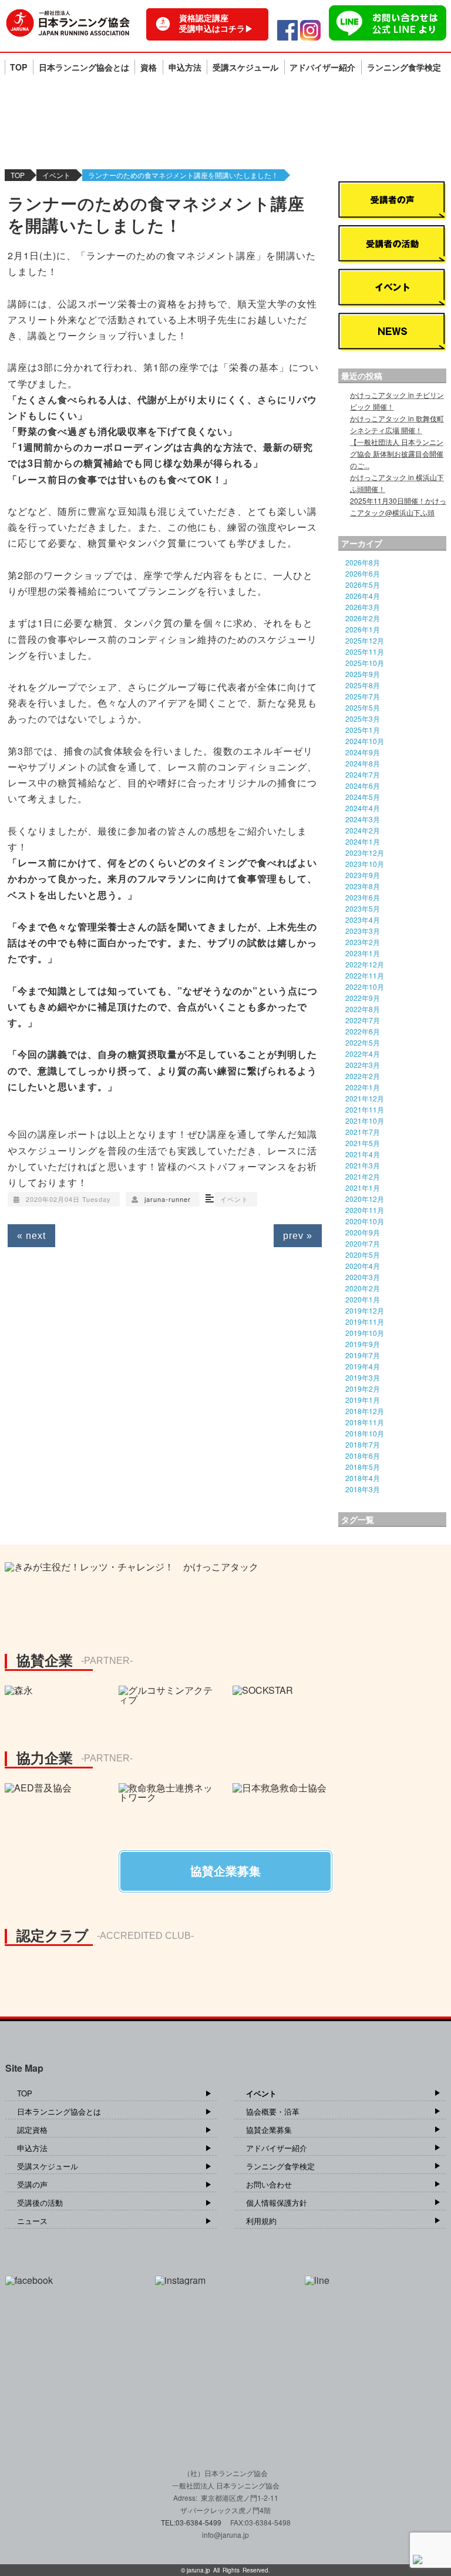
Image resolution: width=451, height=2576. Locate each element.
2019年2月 (363, 1389)
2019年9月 (363, 1344)
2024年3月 (363, 819)
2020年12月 (365, 1199)
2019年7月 (363, 1355)
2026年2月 (363, 618)
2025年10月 (365, 663)
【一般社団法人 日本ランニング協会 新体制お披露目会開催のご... (397, 453)
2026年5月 (363, 584)
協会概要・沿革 (273, 2111)
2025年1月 (363, 730)
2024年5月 (363, 797)
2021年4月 (363, 1154)
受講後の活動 (40, 2203)
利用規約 (261, 2221)
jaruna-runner (168, 1199)
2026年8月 (363, 562)
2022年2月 (363, 1076)
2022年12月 (365, 964)
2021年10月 (365, 1120)
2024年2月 (363, 830)
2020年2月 (363, 1288)
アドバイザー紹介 (322, 67)
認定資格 (32, 2130)
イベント (56, 175)
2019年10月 (365, 1333)
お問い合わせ (269, 2184)
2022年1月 (363, 1087)
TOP (18, 67)
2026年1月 (363, 629)
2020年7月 (363, 1243)
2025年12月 (365, 640)
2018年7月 (363, 1444)
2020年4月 (363, 1266)
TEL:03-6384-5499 (192, 2522)
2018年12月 (365, 1411)
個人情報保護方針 (277, 2203)
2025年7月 (363, 696)
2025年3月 (363, 718)
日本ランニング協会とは (84, 67)
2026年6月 (363, 573)
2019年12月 (365, 1310)
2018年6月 (363, 1456)
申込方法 (185, 67)
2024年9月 (363, 752)
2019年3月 (363, 1377)
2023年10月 (365, 864)
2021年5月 (363, 1143)
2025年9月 (363, 674)
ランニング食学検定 (404, 67)
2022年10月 (365, 986)
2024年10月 (365, 741)
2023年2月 (363, 942)
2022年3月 (363, 1065)
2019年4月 (363, 1366)
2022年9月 (363, 998)
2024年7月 (363, 774)
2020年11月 (365, 1210)
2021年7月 (363, 1132)
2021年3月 (363, 1165)
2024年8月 (363, 763)
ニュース (32, 2221)
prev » (298, 1236)
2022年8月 (363, 1009)
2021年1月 (363, 1187)
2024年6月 (363, 785)
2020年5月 (363, 1254)
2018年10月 (365, 1433)
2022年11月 (365, 975)
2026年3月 (363, 607)
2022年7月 (363, 1020)
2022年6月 (363, 1031)
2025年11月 (365, 651)
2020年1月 (363, 1299)
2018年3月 (363, 1489)
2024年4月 (363, 808)
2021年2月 (363, 1176)
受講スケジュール (245, 67)
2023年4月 (363, 919)
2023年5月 (363, 908)
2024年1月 (363, 841)
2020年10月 (365, 1221)
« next (31, 1236)
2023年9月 (363, 875)
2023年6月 (363, 897)
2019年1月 (363, 1400)
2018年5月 (363, 1467)
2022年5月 (363, 1042)
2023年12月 (365, 852)
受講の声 (32, 2184)
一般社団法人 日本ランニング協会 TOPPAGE (68, 23)
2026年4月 (363, 596)
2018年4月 (363, 1478)
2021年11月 (365, 1109)
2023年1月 (363, 953)
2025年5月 (363, 707)
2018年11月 (365, 1422)
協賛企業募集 (269, 2130)
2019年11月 (365, 1322)
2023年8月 (363, 886)
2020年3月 (363, 1277)
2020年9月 (363, 1232)
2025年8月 (363, 685)
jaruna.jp (198, 2570)
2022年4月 (363, 1053)
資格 (149, 67)
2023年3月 (363, 931)
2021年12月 (365, 1098)
